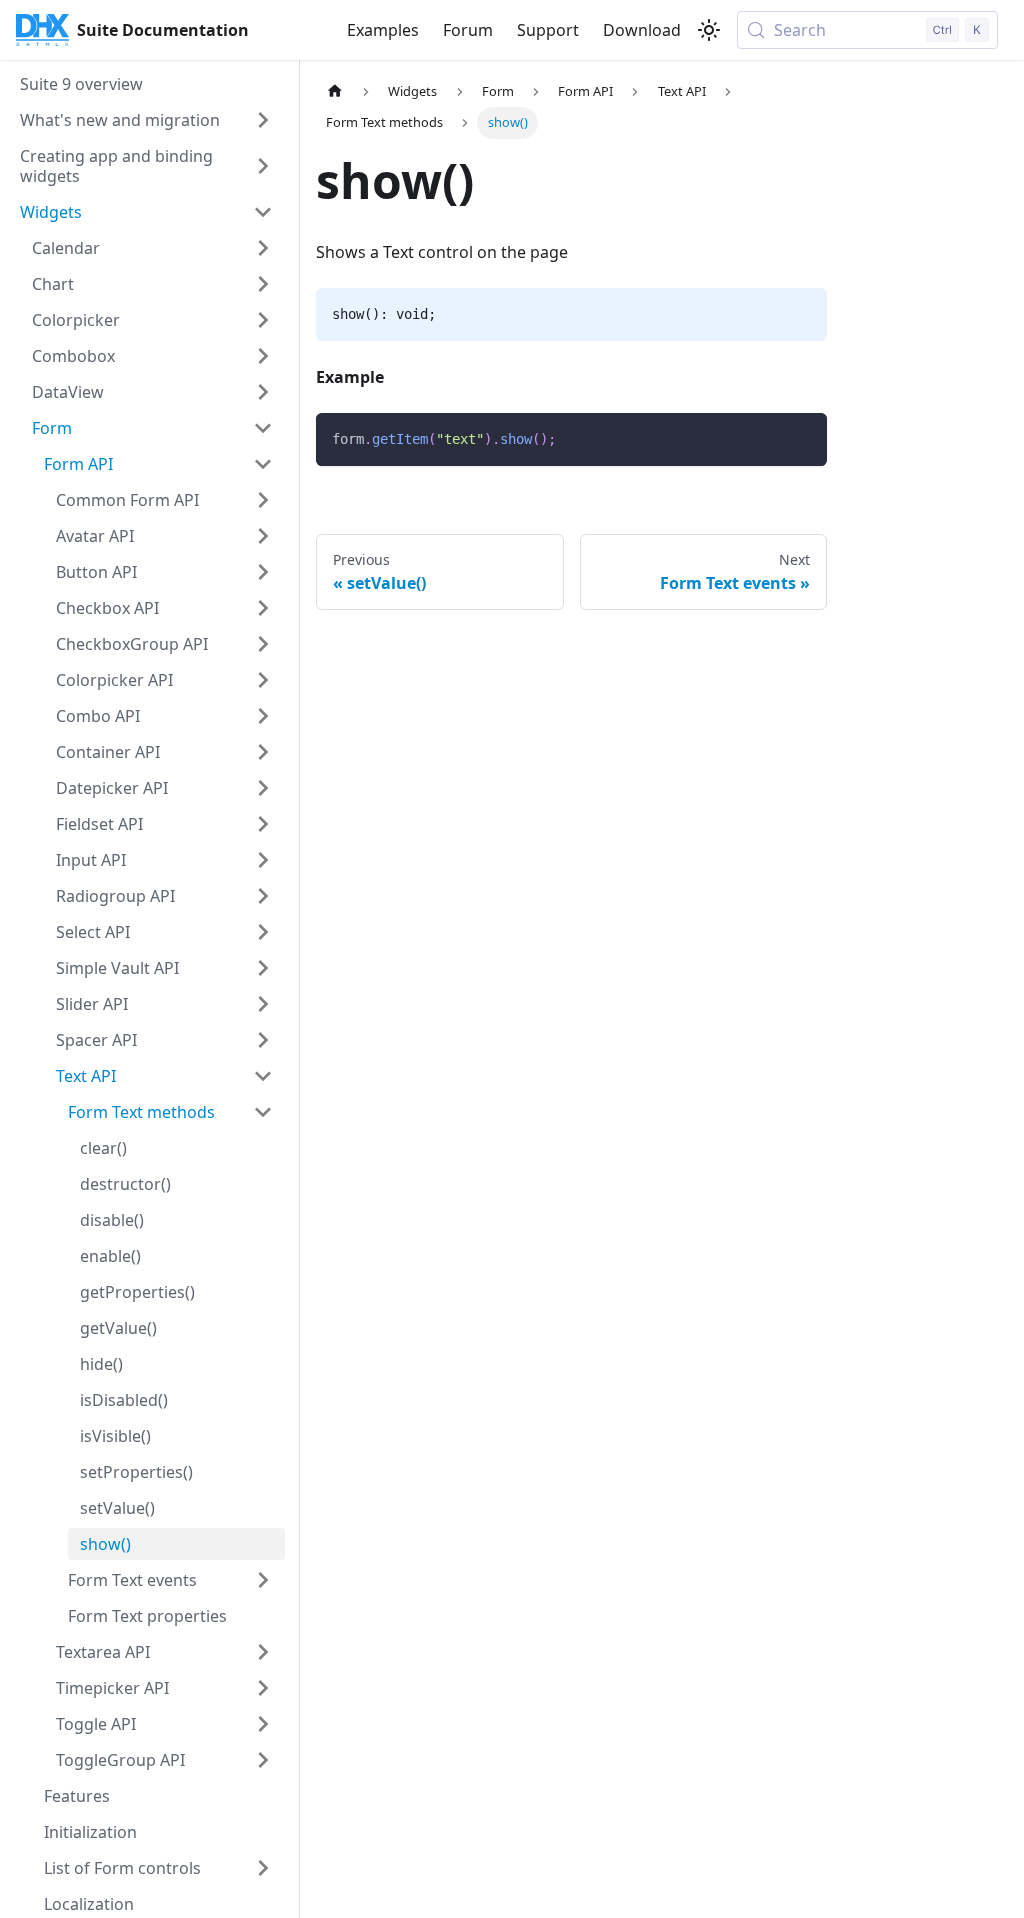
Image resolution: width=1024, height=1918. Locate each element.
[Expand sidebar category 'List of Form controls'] (263, 1868)
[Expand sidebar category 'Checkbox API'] (263, 608)
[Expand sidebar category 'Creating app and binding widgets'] (263, 166)
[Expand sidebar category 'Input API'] (263, 860)
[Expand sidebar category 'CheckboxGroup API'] (263, 644)
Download (642, 30)
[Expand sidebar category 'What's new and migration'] (263, 120)
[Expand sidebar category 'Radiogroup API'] (263, 896)
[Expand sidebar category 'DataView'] (263, 392)
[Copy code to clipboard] (802, 437)
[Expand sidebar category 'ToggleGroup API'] (263, 1760)
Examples (383, 30)
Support (548, 30)
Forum (468, 30)
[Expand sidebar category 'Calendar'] (263, 248)
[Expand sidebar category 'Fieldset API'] (263, 824)
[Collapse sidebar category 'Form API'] (263, 464)
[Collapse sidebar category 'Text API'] (263, 1076)
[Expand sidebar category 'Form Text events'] (263, 1580)
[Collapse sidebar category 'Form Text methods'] (263, 1112)
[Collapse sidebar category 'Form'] (263, 428)
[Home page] (335, 91)
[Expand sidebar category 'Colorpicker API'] (263, 680)
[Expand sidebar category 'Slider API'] (263, 1004)
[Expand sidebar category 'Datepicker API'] (263, 788)
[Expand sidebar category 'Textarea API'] (263, 1652)
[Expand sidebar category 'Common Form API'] (263, 500)
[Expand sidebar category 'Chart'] (263, 284)
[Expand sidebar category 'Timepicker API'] (263, 1688)
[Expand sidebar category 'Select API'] (263, 932)
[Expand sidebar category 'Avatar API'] (263, 536)
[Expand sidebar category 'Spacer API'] (263, 1040)
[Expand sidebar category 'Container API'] (263, 752)
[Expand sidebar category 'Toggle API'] (263, 1724)
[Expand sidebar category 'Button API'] (263, 572)
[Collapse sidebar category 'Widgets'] (263, 212)
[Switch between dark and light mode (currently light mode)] (709, 30)
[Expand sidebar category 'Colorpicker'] (263, 320)
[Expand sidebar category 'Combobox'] (263, 356)
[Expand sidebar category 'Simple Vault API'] (263, 968)
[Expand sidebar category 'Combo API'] (263, 716)
